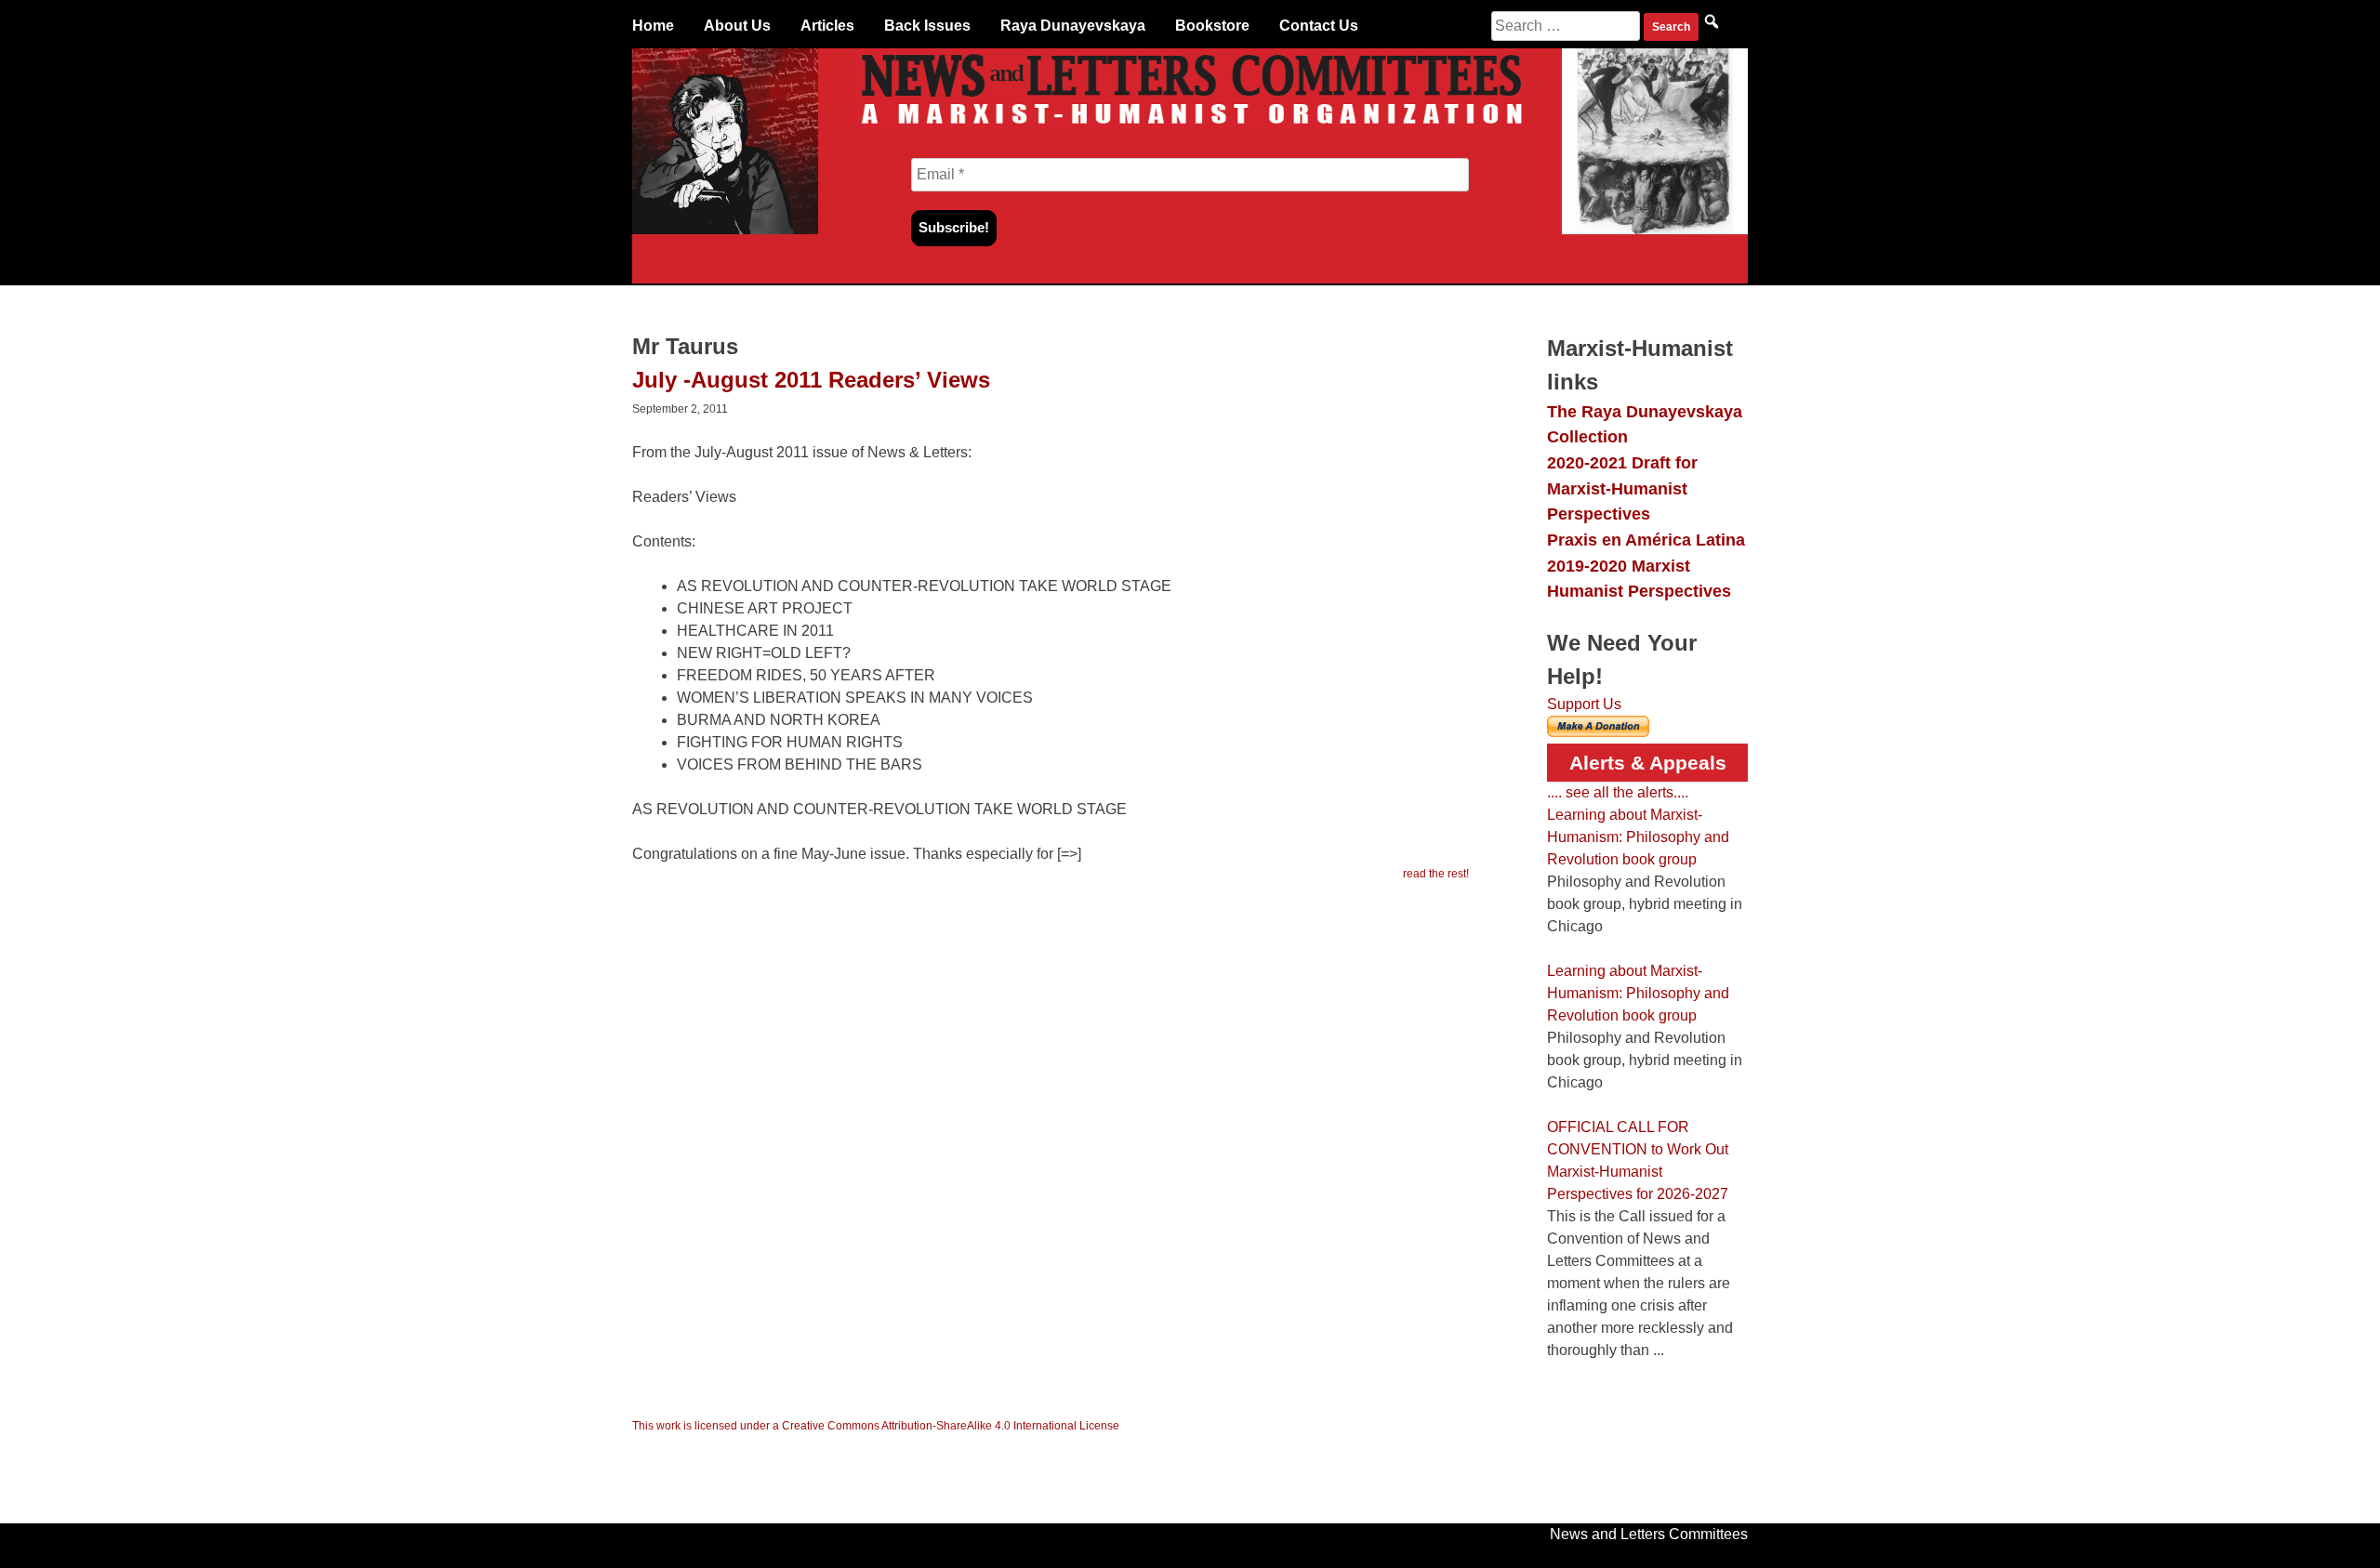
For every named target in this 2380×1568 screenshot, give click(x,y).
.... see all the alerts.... (1618, 792)
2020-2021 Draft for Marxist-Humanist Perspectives (1622, 488)
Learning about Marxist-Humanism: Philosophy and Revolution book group (1638, 837)
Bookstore (1212, 26)
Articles (827, 26)
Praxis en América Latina (1646, 540)
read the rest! (1436, 874)
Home (653, 26)
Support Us (1584, 704)
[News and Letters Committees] (1190, 128)
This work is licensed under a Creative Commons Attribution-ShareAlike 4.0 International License (876, 1426)
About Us (737, 26)
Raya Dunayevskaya (1073, 26)
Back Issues (927, 26)
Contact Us (1319, 26)
